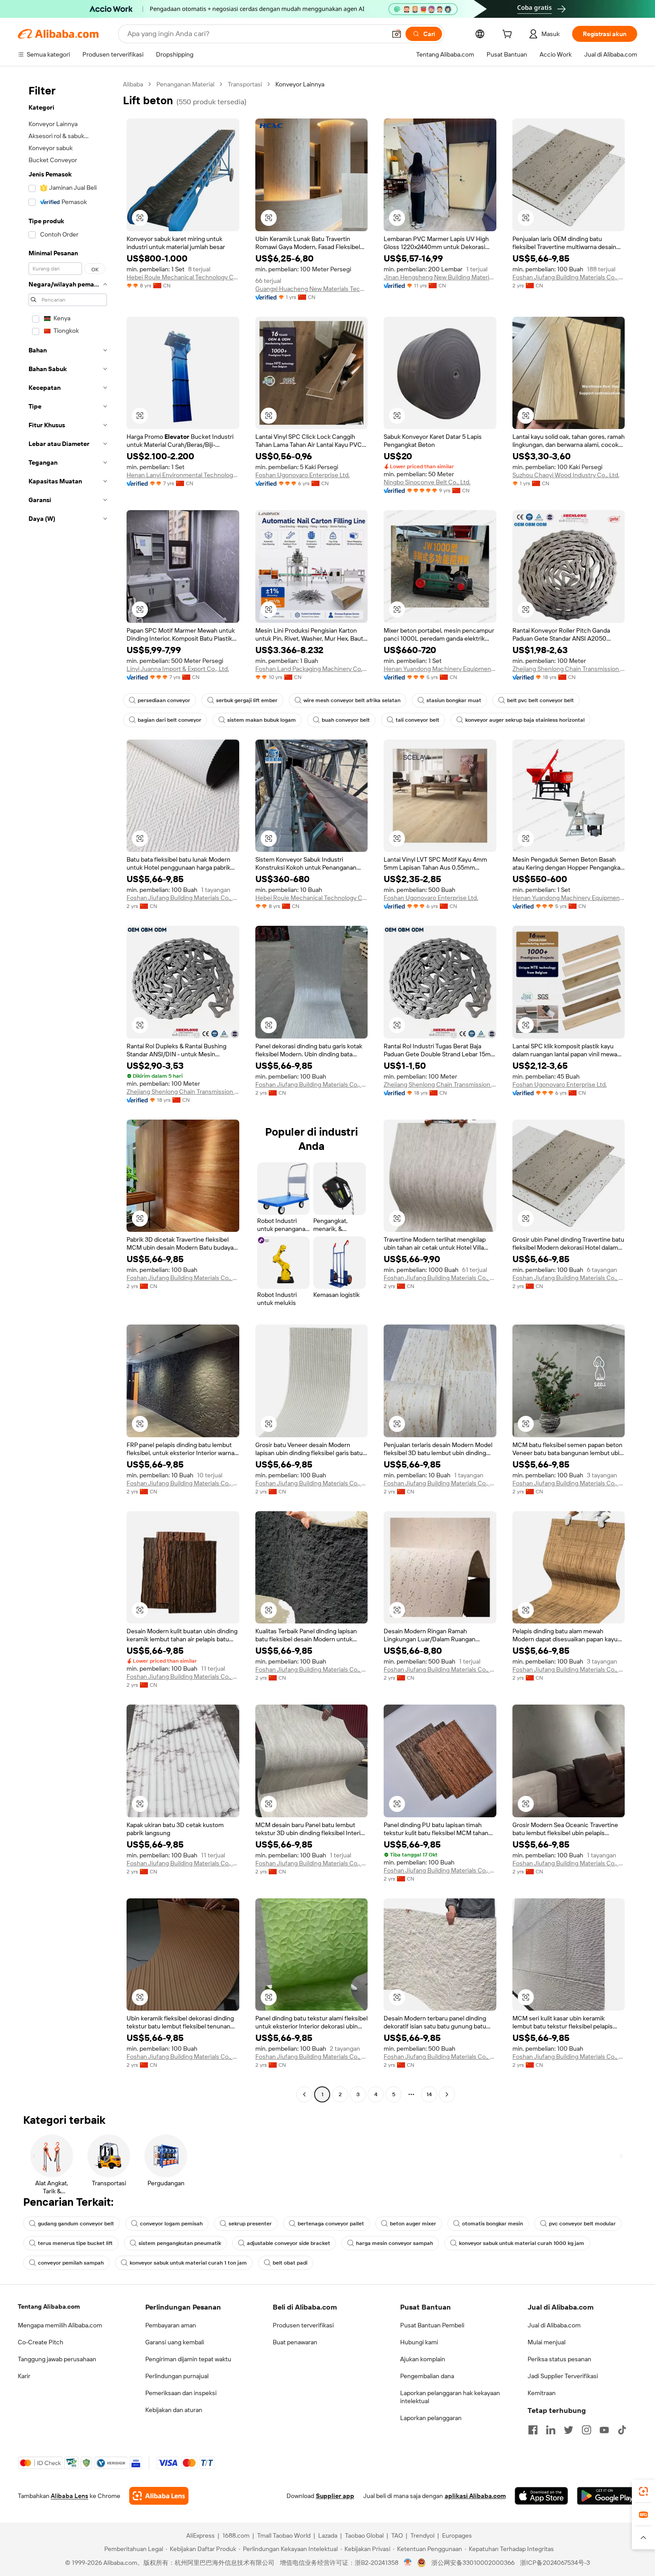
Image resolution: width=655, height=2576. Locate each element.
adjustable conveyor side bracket (289, 2243)
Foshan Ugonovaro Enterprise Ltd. (303, 475)
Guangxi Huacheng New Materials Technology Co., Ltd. (312, 289)
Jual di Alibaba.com (554, 2325)
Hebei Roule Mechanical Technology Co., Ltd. (183, 277)
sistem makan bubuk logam (262, 720)
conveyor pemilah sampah (71, 2263)
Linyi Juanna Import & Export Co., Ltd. (178, 669)
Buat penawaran (295, 2342)
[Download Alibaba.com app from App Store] (541, 2496)
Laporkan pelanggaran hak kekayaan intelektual (450, 2397)
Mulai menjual (547, 2342)
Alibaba (133, 84)
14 (429, 2094)
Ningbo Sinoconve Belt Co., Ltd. (427, 482)
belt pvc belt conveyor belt (540, 700)
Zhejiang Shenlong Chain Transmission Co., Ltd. (569, 669)
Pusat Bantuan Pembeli (432, 2325)
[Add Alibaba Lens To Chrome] (159, 2496)
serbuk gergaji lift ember (247, 700)
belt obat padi (290, 2263)
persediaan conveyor (164, 700)
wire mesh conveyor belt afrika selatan (352, 700)
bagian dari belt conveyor (170, 720)
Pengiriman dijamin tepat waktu (188, 2359)
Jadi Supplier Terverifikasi (563, 2376)
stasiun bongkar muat (454, 700)
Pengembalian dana (427, 2376)
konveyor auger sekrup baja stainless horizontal (525, 720)
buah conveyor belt (346, 720)
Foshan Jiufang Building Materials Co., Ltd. (569, 277)
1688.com (236, 2535)
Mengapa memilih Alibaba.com (60, 2325)
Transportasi (245, 84)
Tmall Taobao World (284, 2535)
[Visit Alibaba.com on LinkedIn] (551, 2430)
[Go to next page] (447, 2094)
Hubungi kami (419, 2342)
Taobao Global (364, 2535)
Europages (457, 2535)
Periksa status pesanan (559, 2359)
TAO (397, 2535)
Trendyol (422, 2535)
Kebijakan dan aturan (174, 2410)
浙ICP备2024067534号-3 (555, 2563)
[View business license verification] (408, 2563)
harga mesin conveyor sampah (395, 2243)
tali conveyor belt (418, 720)
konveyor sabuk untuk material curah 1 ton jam (188, 2263)
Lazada (328, 2535)
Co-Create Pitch (41, 2342)
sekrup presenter (250, 2224)
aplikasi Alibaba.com (475, 2496)
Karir (24, 2376)
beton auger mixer (413, 2224)
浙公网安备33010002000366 (473, 2563)
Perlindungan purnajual (177, 2376)
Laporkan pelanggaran (431, 2418)
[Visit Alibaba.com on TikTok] (622, 2430)
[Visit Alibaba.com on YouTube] (604, 2430)
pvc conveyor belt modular (582, 2224)
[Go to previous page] (304, 2094)
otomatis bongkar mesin (493, 2224)
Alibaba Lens (70, 2496)
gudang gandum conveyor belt (76, 2224)
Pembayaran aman (171, 2325)
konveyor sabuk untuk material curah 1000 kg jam (522, 2243)
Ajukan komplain (423, 2359)
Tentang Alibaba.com (49, 2306)
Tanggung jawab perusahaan (57, 2359)
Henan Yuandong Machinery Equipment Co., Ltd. (440, 669)
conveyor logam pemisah (171, 2224)
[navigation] (68, 1090)
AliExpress (201, 2535)
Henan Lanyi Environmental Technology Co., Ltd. (183, 475)
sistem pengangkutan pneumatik (180, 2243)
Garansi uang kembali (175, 2342)
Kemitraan (542, 2393)
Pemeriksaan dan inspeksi (181, 2393)
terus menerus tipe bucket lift (75, 2243)
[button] (397, 34)
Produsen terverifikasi (303, 2325)
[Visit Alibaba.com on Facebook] (533, 2430)
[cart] (509, 35)
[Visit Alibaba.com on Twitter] (569, 2430)
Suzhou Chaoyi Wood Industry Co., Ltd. (566, 475)
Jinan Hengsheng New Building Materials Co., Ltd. (440, 277)
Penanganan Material (185, 84)
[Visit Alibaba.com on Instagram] (586, 2430)
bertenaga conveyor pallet (331, 2224)
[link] (643, 2491)
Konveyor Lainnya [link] (300, 84)
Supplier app (335, 2496)
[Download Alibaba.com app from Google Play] (607, 2496)
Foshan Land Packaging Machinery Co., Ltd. (312, 669)
